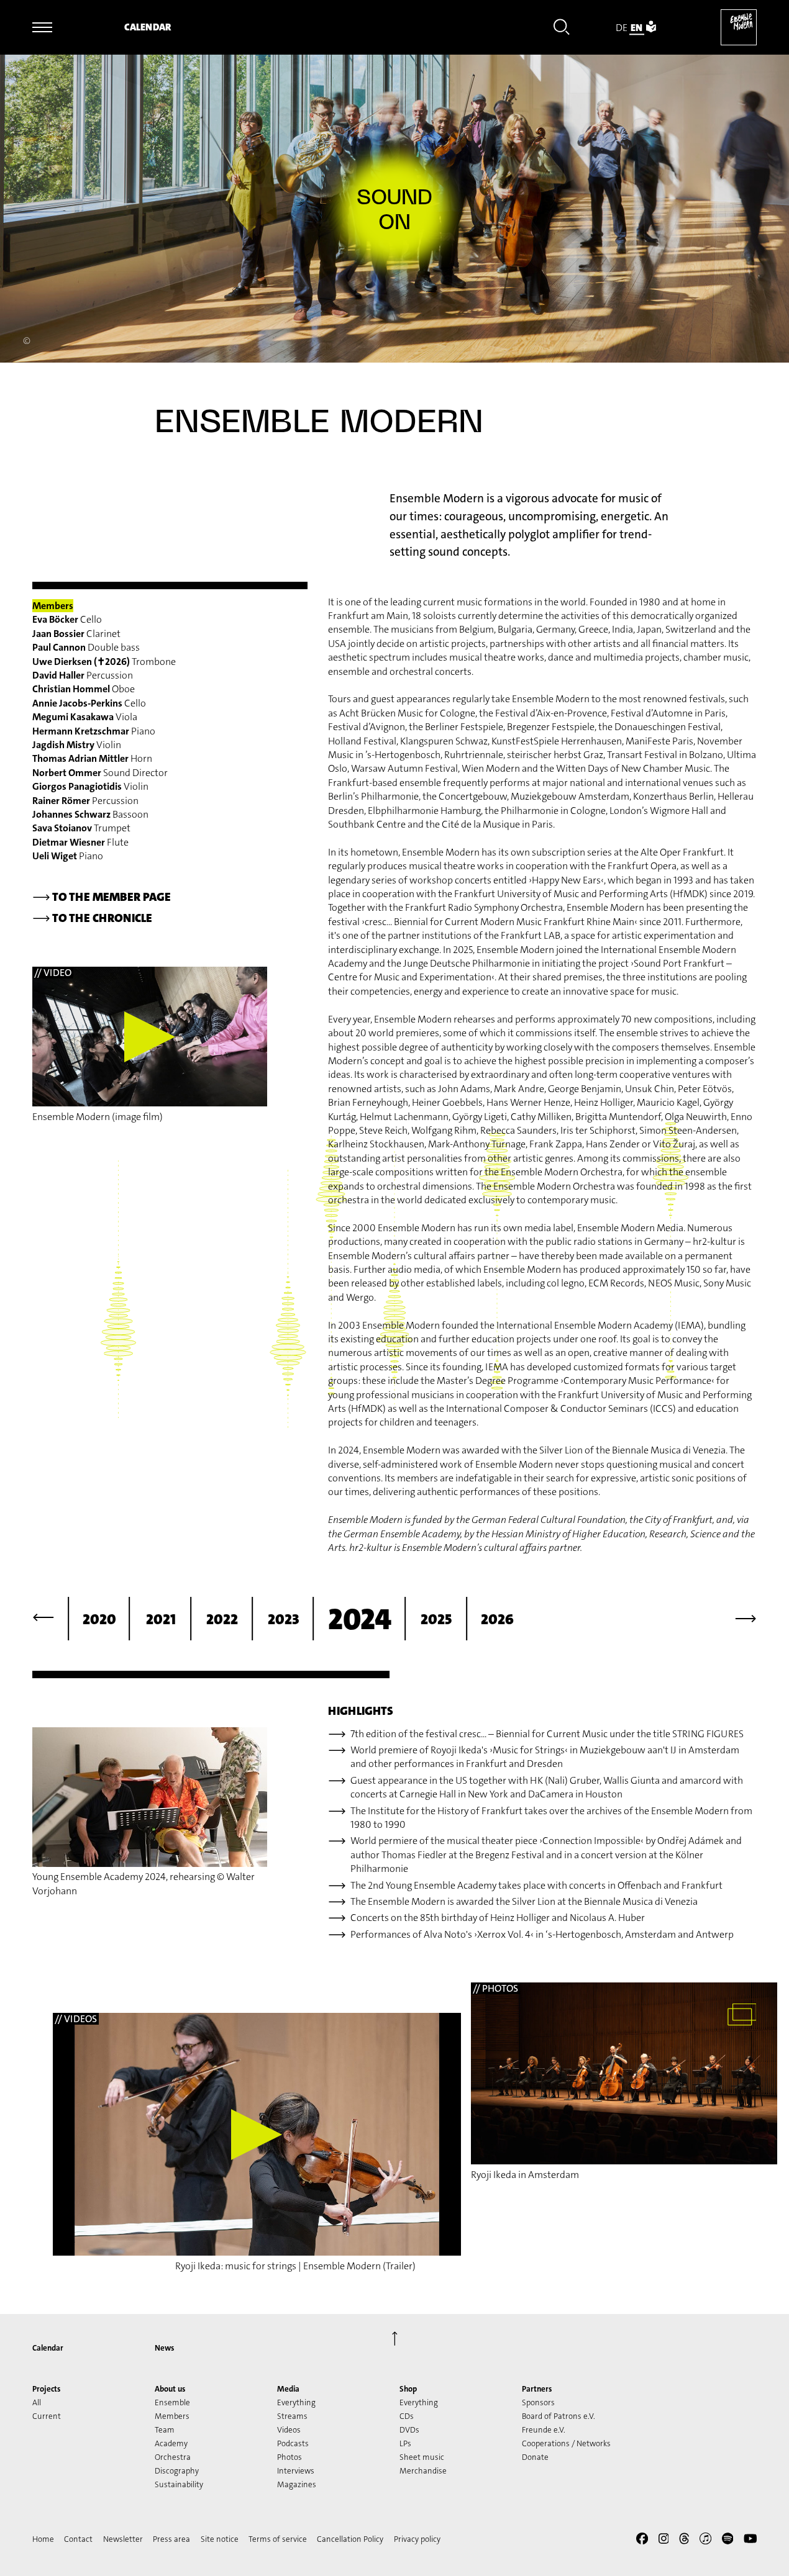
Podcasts (293, 2443)
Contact (78, 2539)
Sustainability (179, 2484)
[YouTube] (750, 2541)
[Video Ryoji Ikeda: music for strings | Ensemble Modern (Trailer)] (257, 2134)
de (622, 28)
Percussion (83, 675)
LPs (405, 2443)
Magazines (297, 2484)
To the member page (102, 897)
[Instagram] (664, 2541)
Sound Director (100, 773)
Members (172, 2416)
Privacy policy (417, 2539)
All (37, 2402)
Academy (171, 2443)
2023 (284, 1619)
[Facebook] (642, 2541)
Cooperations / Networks (566, 2443)
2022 (222, 1619)
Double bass (86, 647)
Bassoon (90, 814)
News (164, 2348)
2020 (99, 1619)
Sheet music (422, 2457)
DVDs (409, 2430)
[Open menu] (42, 27)
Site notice (220, 2539)
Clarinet (76, 634)
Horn (92, 758)
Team (165, 2430)
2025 (436, 1619)
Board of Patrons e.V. (559, 2416)
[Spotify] (728, 2541)
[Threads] (684, 2541)
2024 (360, 1619)
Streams (292, 2416)
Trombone (104, 662)
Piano (94, 731)
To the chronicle (92, 918)
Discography (177, 2471)
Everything (296, 2402)
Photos (290, 2457)
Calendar (148, 27)
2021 (161, 1619)
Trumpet (81, 828)
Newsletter (123, 2539)
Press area (171, 2539)
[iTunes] (705, 2541)
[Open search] (562, 29)
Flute (80, 842)
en (636, 28)
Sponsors (538, 2402)
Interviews (296, 2471)
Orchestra (173, 2457)
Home (43, 2539)
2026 (497, 1619)
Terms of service (278, 2539)
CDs (407, 2416)
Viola (85, 717)
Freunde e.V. (544, 2430)
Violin (77, 745)
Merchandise (423, 2471)
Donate (535, 2457)
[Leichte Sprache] (651, 28)
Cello (67, 619)
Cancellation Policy (350, 2539)
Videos (289, 2430)
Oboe (84, 689)
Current (47, 2416)
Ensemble (172, 2402)
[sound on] (394, 210)
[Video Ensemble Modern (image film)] (150, 1037)
